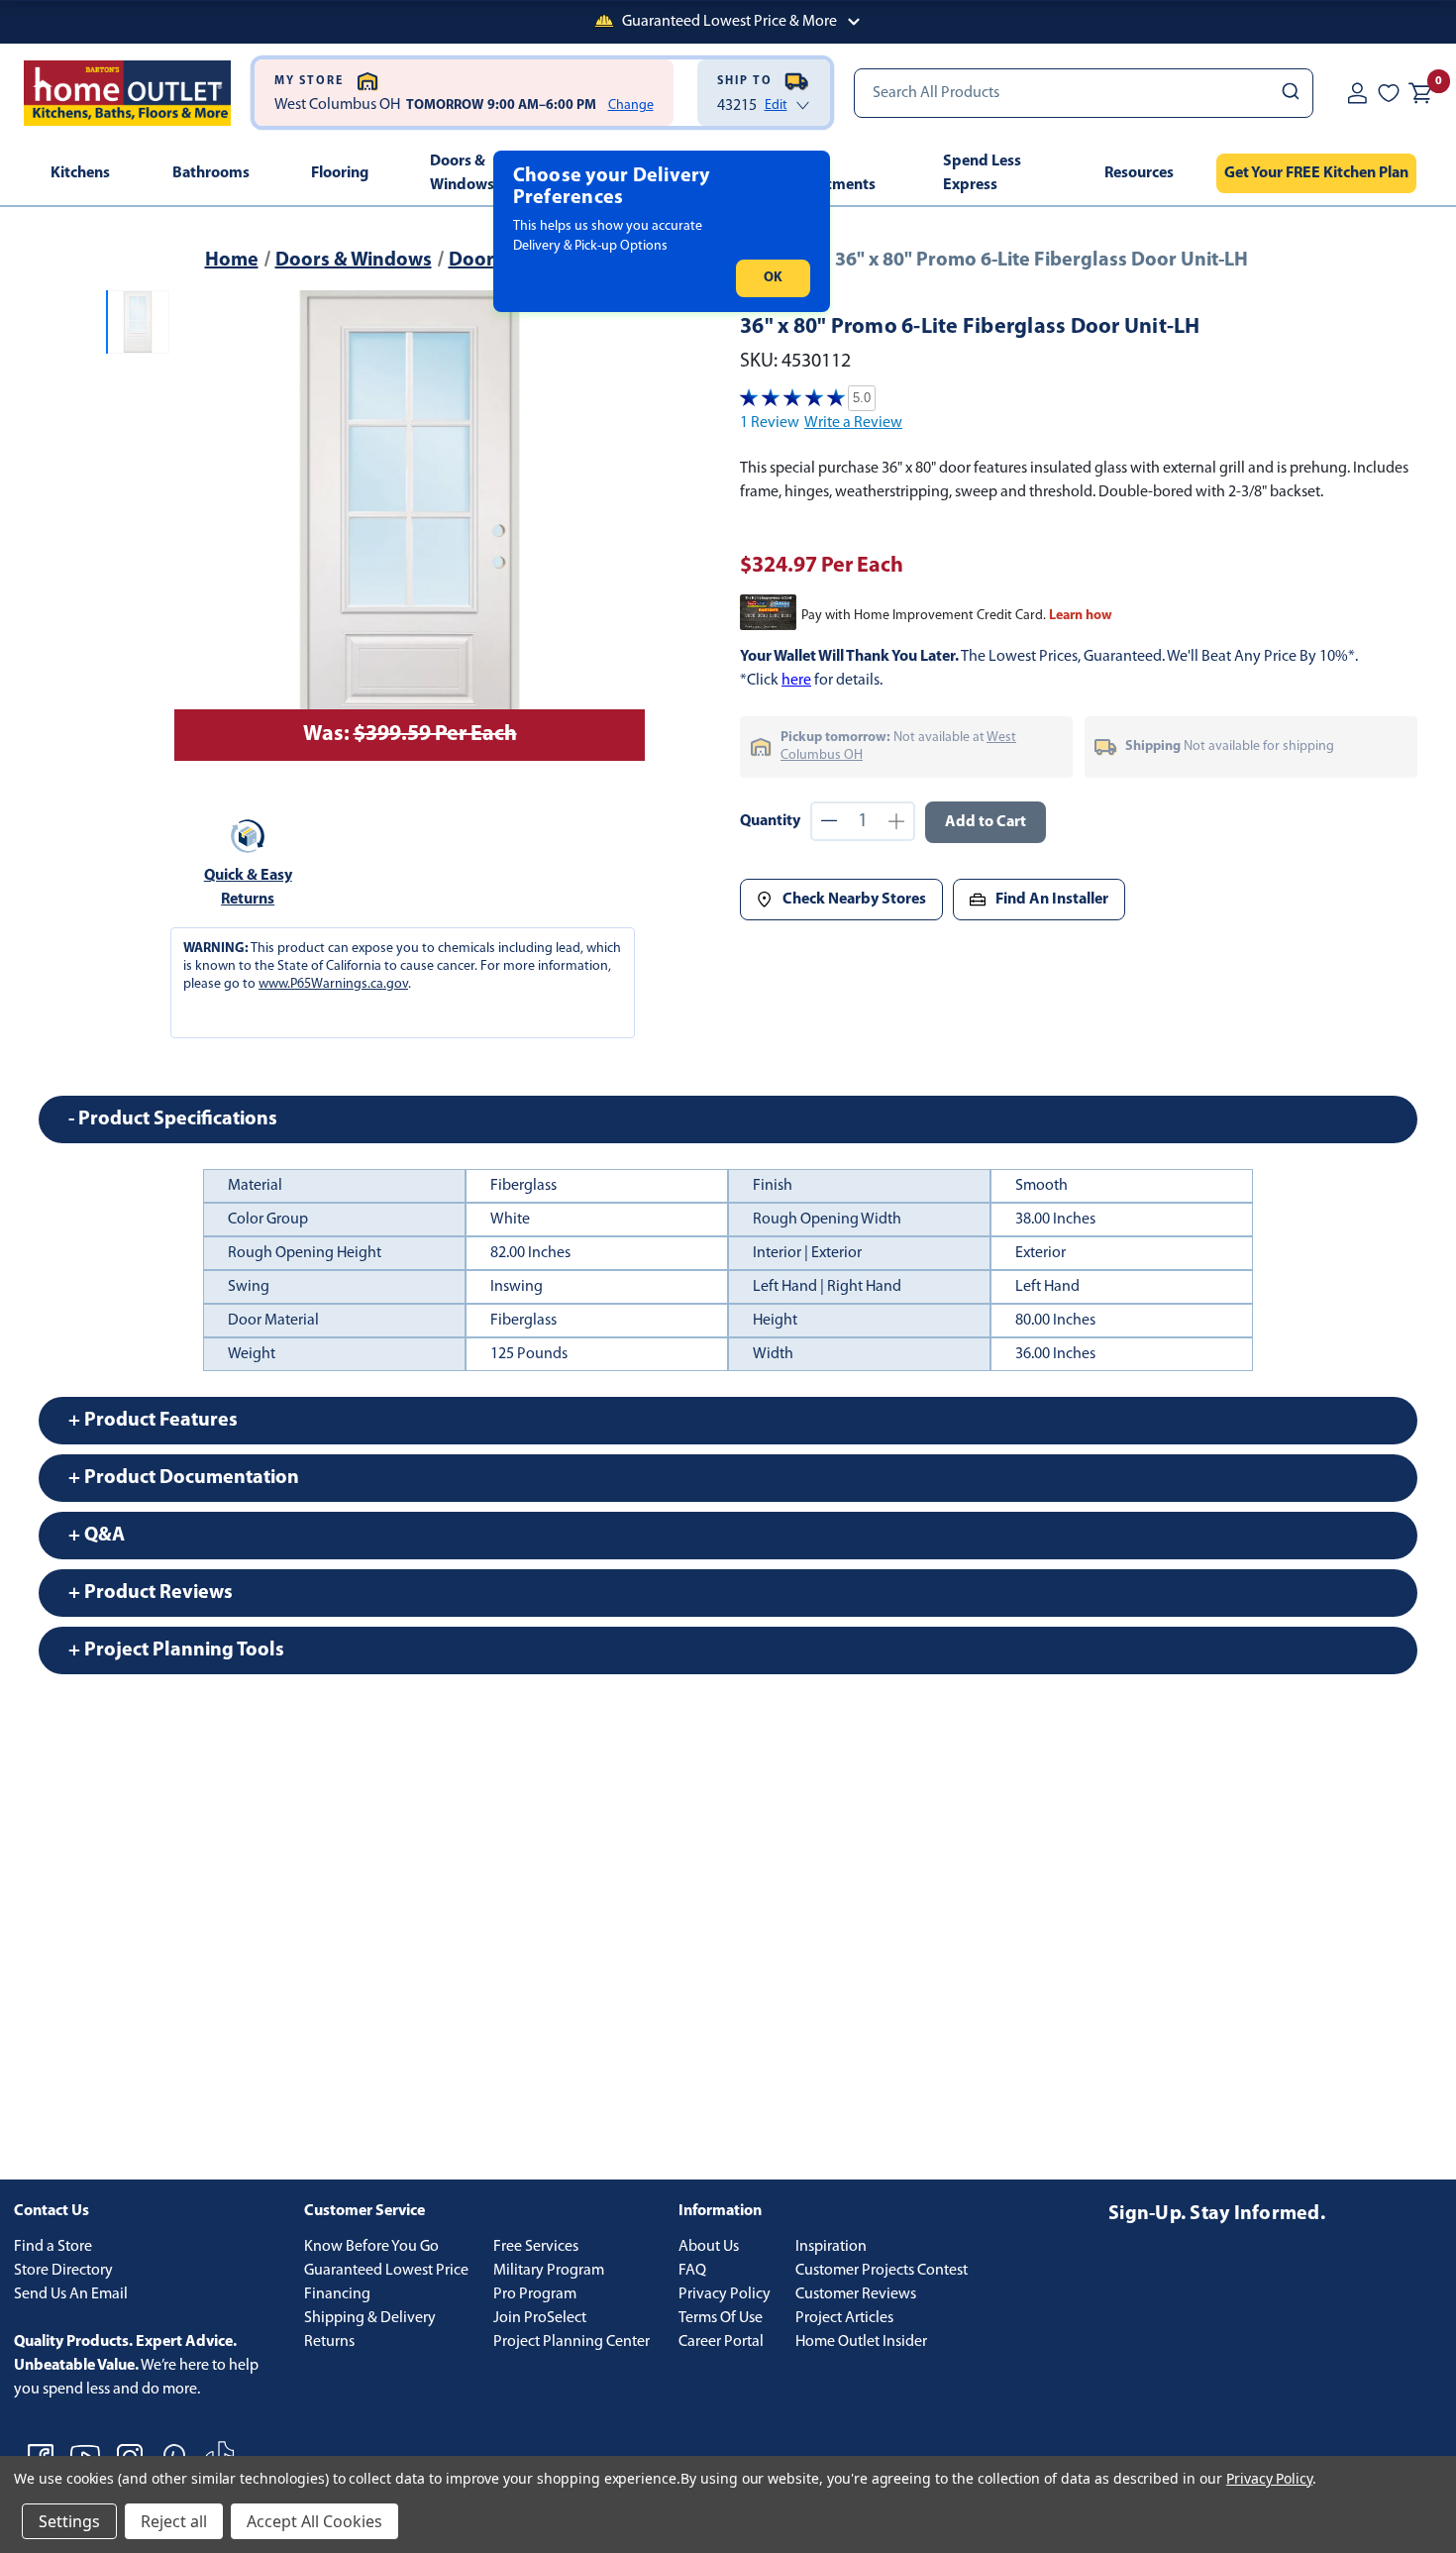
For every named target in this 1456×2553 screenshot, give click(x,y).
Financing (337, 2294)
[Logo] (127, 93)
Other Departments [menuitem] (830, 173)
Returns (329, 2342)
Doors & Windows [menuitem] (462, 173)
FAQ (692, 2271)
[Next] (618, 526)
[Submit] (1289, 93)
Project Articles (844, 2318)
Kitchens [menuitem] (80, 173)
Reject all (174, 2521)
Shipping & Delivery (370, 2318)
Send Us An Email (71, 2294)
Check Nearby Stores (854, 900)
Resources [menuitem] (1139, 173)
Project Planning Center (572, 2342)
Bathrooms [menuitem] (211, 173)
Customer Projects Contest (882, 2271)
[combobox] (1084, 93)
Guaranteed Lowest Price (386, 2271)
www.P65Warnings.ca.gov (333, 984)
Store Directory (63, 2271)
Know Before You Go (371, 2247)
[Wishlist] (1389, 92)
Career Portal (721, 2342)
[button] (728, 22)
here (796, 681)
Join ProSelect (540, 2318)
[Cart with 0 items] (1420, 93)
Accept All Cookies (314, 2521)
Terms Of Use (721, 2318)
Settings (69, 2521)
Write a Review (853, 423)
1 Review (770, 423)
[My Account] (1357, 92)
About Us (709, 2247)
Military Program (549, 2271)
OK (773, 278)
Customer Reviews (856, 2294)
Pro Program (535, 2294)
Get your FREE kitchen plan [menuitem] (1316, 173)
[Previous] (201, 526)
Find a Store (53, 2247)
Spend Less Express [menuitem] (982, 173)
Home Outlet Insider (861, 2342)
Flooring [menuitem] (340, 173)
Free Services (536, 2247)
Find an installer (1052, 900)
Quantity (770, 821)
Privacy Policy (725, 2294)
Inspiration (831, 2247)
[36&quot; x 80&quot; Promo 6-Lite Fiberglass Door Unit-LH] (410, 526)
